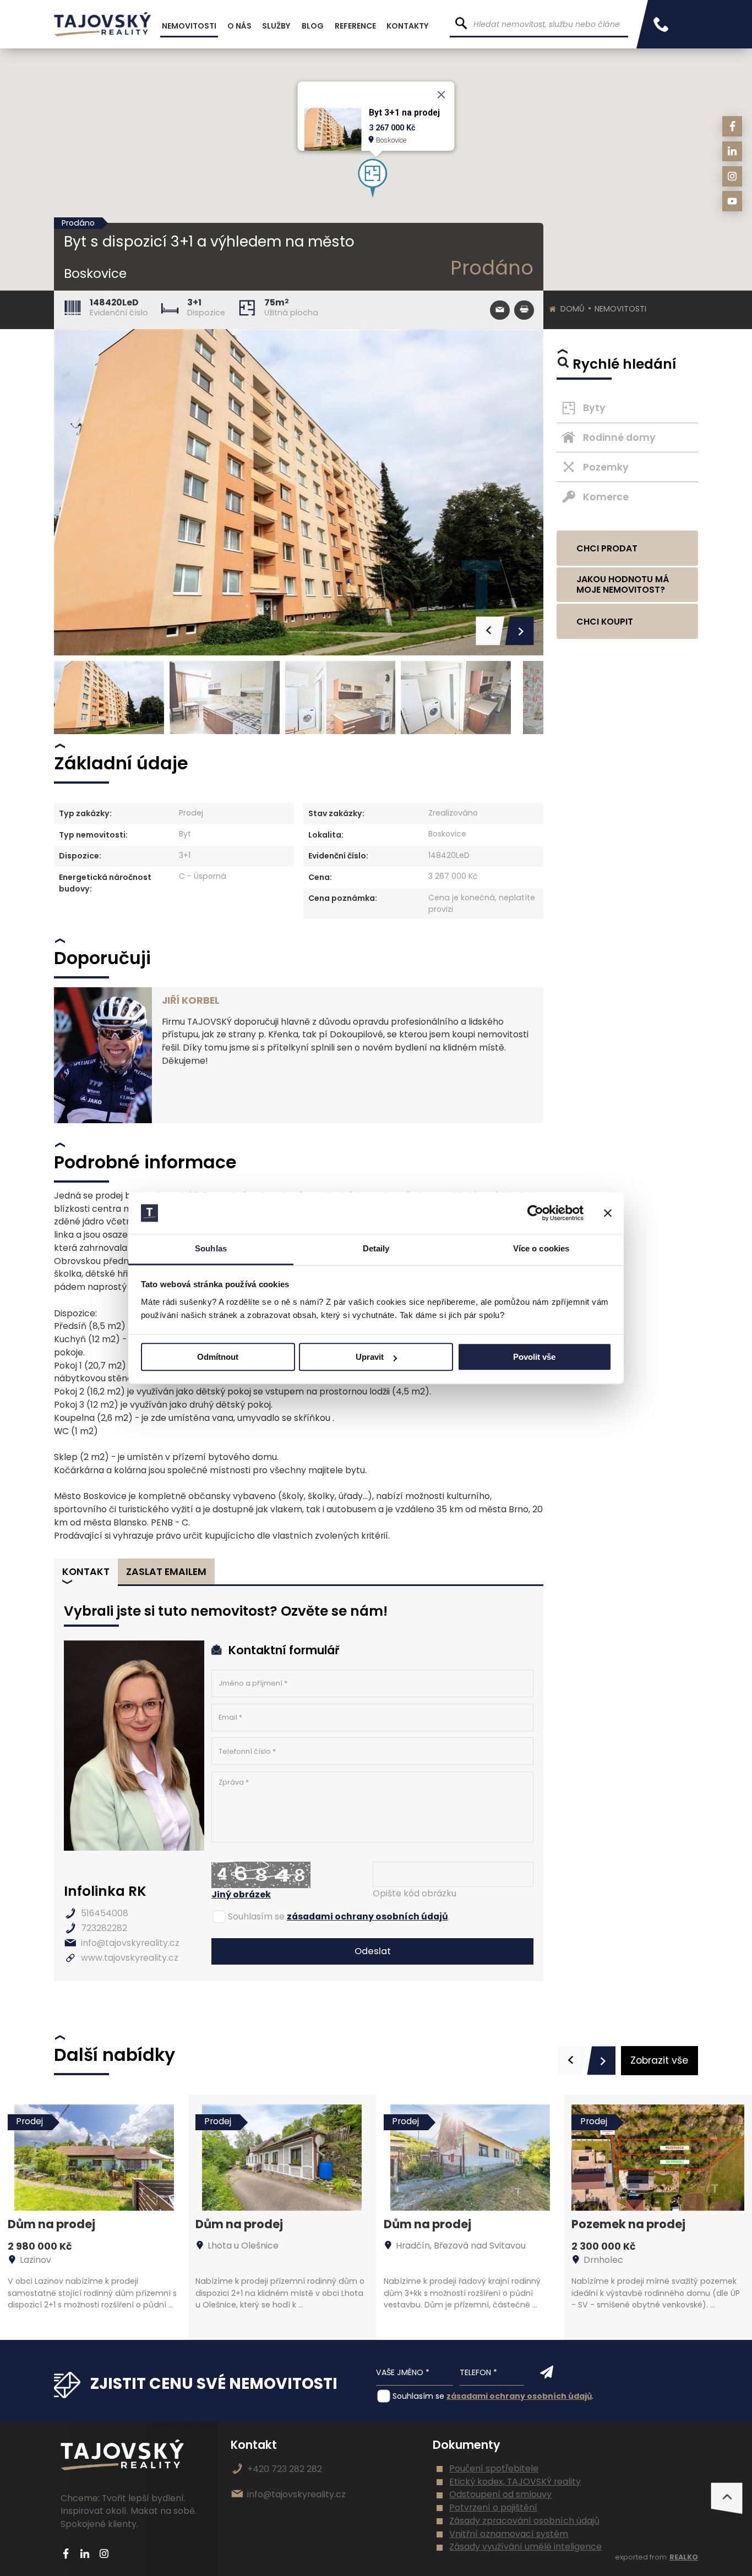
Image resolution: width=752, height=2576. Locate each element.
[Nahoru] (727, 2498)
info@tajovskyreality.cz (130, 1943)
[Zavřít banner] (608, 1213)
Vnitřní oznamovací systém (509, 2534)
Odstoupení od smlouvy (500, 2494)
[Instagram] (732, 176)
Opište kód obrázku (415, 1893)
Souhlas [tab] (211, 1249)
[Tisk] (524, 310)
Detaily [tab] (376, 1249)
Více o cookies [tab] (541, 1249)
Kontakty (408, 26)
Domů (573, 309)
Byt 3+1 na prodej (404, 113)
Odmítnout (218, 1357)
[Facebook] (732, 126)
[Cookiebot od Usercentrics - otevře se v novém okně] (535, 1213)
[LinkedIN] (732, 152)
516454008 (105, 1913)
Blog (313, 26)
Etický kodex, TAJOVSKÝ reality (515, 2482)
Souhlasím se (256, 1916)
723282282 (104, 1928)
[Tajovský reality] (102, 24)
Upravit (370, 1357)
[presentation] (572, 2061)
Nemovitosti (620, 309)
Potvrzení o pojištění (493, 2507)
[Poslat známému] (500, 310)
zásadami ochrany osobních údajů (367, 1916)
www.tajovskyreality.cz (130, 1958)
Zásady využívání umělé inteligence (525, 2547)
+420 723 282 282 (285, 2469)
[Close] (442, 95)
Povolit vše (534, 1357)
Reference (355, 26)
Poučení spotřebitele (494, 2468)
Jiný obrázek (241, 1894)
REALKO (684, 2557)
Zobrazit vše (659, 2060)
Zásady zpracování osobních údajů (524, 2521)
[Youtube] (732, 201)
